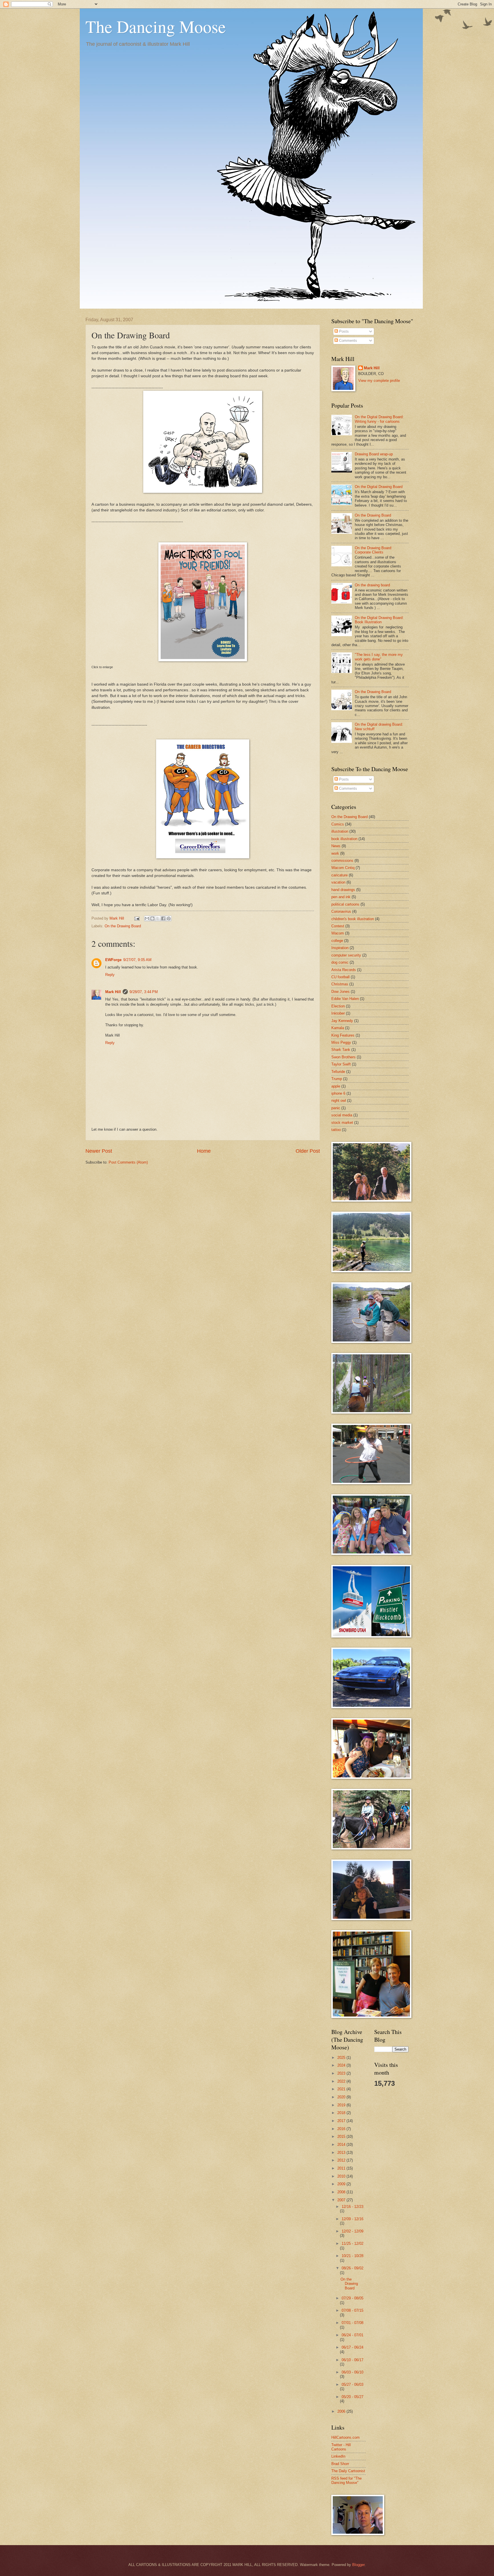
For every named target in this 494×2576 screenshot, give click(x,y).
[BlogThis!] (152, 918)
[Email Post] (137, 918)
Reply (110, 975)
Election (338, 1006)
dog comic (340, 962)
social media (342, 1115)
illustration (340, 831)
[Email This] (147, 918)
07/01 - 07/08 (352, 2323)
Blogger (358, 2565)
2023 (342, 2073)
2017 (342, 2121)
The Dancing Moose (156, 26)
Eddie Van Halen (345, 999)
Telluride (338, 1072)
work (335, 853)
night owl (339, 1101)
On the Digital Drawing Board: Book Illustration (379, 620)
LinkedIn (338, 2456)
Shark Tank (341, 1050)
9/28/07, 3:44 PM (144, 992)
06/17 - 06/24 (352, 2347)
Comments (347, 341)
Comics (338, 824)
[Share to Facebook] (163, 918)
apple (336, 1086)
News (336, 846)
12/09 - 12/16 (352, 2219)
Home (204, 1151)
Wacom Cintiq (343, 868)
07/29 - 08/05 (352, 2298)
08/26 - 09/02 (352, 2268)
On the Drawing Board (123, 926)
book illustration (344, 839)
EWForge (113, 960)
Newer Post (99, 1151)
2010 (342, 2176)
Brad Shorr (340, 2464)
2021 (342, 2089)
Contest (338, 926)
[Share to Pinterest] (169, 918)
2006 (342, 2411)
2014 (342, 2145)
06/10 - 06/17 (352, 2360)
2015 (342, 2137)
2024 (342, 2065)
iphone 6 (338, 1093)
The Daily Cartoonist (348, 2471)
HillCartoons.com (345, 2437)
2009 (342, 2184)
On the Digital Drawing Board (379, 487)
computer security (346, 955)
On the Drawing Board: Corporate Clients (374, 550)
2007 (342, 2200)
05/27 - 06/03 (352, 2385)
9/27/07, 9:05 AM (137, 960)
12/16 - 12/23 (352, 2207)
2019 (342, 2105)
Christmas (340, 984)
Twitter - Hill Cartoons (341, 2447)
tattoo (336, 1130)
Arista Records (344, 970)
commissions (342, 861)
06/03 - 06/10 (352, 2372)
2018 (342, 2113)
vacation (338, 882)
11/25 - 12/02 (352, 2243)
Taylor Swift (341, 1064)
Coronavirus (341, 911)
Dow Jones (340, 992)
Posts (343, 331)
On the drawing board (372, 585)
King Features (343, 1035)
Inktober (338, 1013)
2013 (342, 2153)
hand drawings (343, 890)
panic (336, 1108)
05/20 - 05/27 (352, 2397)
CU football (340, 977)
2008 (342, 2192)
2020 (342, 2097)
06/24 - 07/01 (352, 2335)
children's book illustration (353, 919)
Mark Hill (113, 992)
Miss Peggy (341, 1042)
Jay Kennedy (342, 1021)
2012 (342, 2160)
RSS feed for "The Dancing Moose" (346, 2480)
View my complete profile (379, 381)
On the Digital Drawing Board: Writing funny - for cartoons (379, 419)
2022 (342, 2081)
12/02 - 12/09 (352, 2231)
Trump (337, 1079)
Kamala (338, 1028)
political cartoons (345, 904)
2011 (342, 2168)
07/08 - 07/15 (352, 2310)
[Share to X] (158, 918)
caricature (339, 875)
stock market (342, 1123)
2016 (342, 2129)
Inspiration (340, 948)
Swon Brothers (343, 1057)
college (337, 941)
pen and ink (341, 897)
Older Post (308, 1151)
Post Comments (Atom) (128, 1162)
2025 (342, 2058)
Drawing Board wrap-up (374, 454)
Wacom (338, 933)
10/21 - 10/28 (352, 2256)
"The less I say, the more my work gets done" (379, 657)
